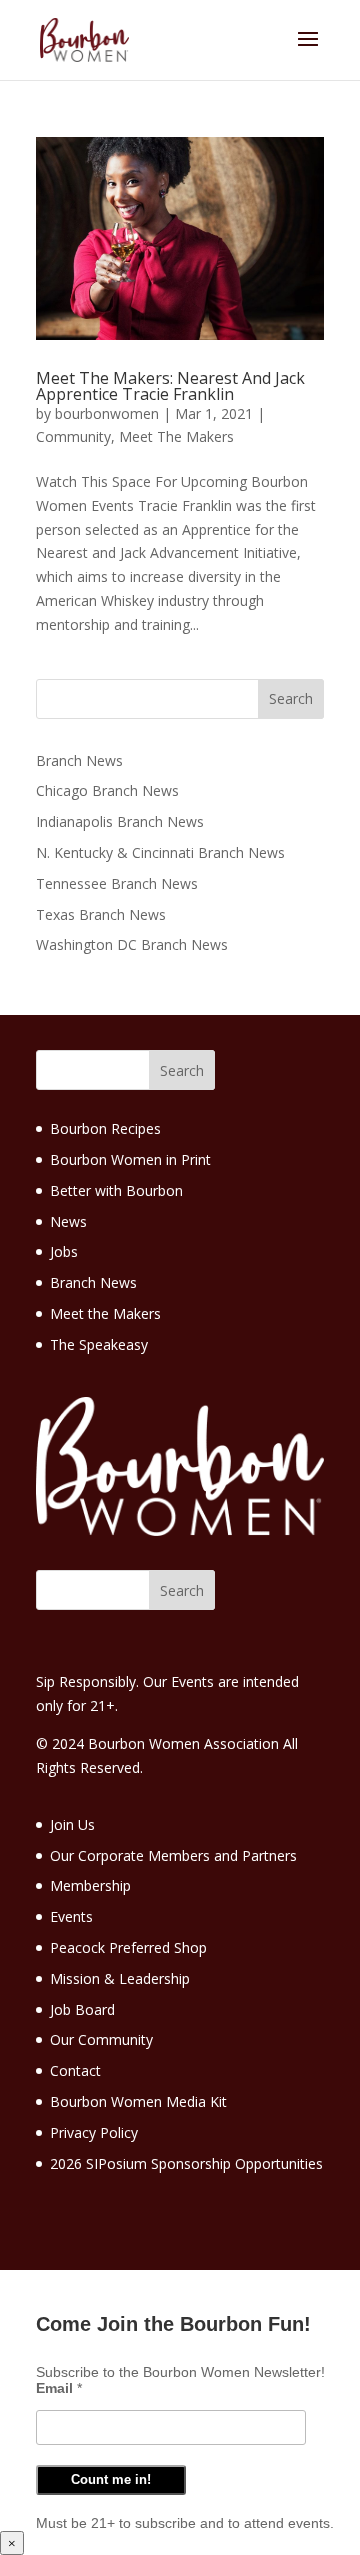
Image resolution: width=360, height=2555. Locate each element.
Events (71, 1916)
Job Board (82, 2009)
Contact (75, 2070)
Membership (90, 1885)
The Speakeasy (99, 1344)
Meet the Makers (105, 1313)
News (68, 1221)
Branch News (79, 760)
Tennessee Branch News (117, 883)
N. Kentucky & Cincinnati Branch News (160, 852)
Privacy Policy (94, 2132)
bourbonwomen (107, 413)
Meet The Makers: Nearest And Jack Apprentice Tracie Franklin (170, 386)
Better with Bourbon (116, 1190)
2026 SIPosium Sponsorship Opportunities (186, 2163)
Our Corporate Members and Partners (173, 1855)
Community (73, 436)
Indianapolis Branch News (120, 821)
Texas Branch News (101, 914)
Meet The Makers (176, 436)
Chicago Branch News (107, 790)
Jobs (64, 1251)
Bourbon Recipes (105, 1128)
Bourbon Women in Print (130, 1159)
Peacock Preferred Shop (128, 1947)
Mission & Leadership (120, 1978)
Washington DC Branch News (132, 944)
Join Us (72, 1824)
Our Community (101, 2039)
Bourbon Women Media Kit (138, 2101)
